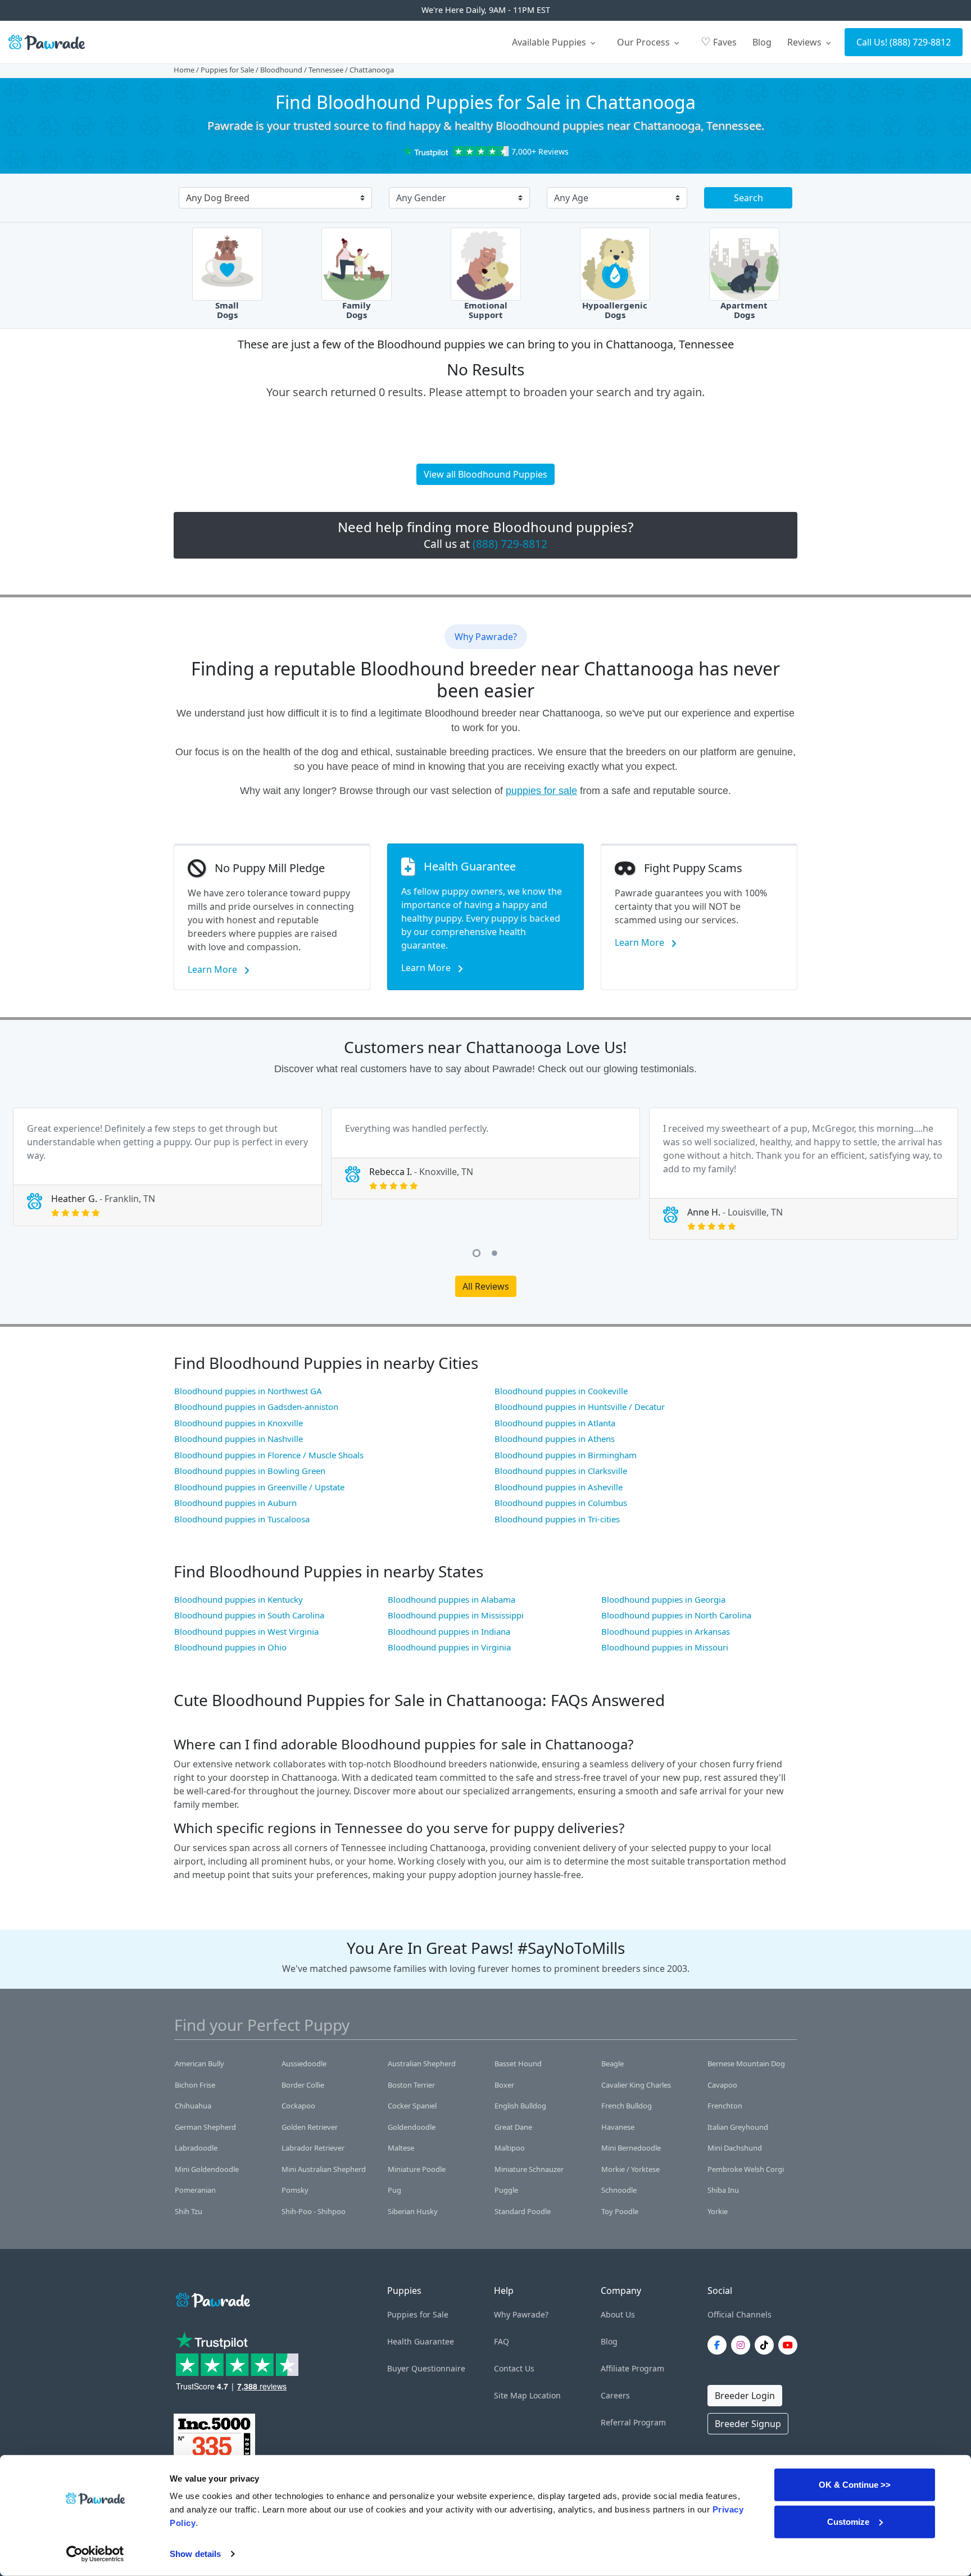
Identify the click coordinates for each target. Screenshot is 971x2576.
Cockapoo (298, 2106)
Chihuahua (193, 2106)
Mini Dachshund (735, 2148)
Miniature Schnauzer (529, 2169)
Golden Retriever (310, 2127)
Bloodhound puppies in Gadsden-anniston (256, 1407)
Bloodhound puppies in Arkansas (666, 1631)
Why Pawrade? (521, 2314)
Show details (195, 2554)
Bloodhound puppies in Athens (555, 1439)
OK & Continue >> (855, 2485)
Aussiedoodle (304, 2063)
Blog (762, 42)
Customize (848, 2521)
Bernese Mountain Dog (746, 2063)
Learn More (214, 969)
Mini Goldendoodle (207, 2169)
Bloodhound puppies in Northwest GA (248, 1391)
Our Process (645, 42)
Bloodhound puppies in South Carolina (249, 1615)
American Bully (199, 2063)
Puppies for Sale (227, 70)
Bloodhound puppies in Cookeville (561, 1391)
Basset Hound (518, 2063)
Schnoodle (619, 2190)
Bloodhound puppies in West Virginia (246, 1631)
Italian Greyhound (738, 2127)
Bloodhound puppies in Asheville (559, 1487)
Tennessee (326, 70)
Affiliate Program (632, 2368)
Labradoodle (196, 2148)
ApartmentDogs (744, 310)
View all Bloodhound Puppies (485, 474)
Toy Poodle (620, 2211)
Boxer (504, 2085)
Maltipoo (510, 2148)
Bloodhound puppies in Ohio (230, 1647)
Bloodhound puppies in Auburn (235, 1503)
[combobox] (271, 199)
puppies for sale (541, 791)
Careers (615, 2395)
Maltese (401, 2148)
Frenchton (725, 2106)
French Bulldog (627, 2106)
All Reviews (486, 1286)
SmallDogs (227, 310)
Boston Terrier (411, 2085)
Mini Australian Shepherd (324, 2169)
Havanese (618, 2127)
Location (545, 2395)
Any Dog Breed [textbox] (218, 198)
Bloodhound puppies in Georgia (663, 1599)
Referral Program (633, 2422)
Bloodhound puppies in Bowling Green (250, 1471)
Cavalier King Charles (636, 2085)
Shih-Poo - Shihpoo (314, 2211)
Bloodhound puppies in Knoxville (239, 1423)
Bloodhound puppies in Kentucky (239, 1599)
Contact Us (514, 2368)
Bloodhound (281, 70)
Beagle (612, 2063)
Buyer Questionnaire (426, 2368)
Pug (394, 2190)
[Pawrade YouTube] (790, 2345)
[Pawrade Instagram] (743, 2345)
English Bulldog (520, 2106)
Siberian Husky (413, 2211)
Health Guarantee (421, 2341)
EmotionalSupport (486, 310)
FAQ (502, 2341)
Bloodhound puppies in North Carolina (676, 1615)
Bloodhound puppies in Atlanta (555, 1423)
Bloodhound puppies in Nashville (239, 1439)
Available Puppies (550, 42)
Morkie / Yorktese (630, 2169)
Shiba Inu (723, 2190)
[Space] (212, 2298)
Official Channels (739, 2314)
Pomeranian (195, 2190)
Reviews (806, 42)
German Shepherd (205, 2127)
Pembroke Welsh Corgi (746, 2169)
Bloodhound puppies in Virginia (449, 1647)
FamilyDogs (357, 310)
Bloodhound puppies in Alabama (452, 1599)
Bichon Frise (195, 2085)
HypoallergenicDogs (615, 310)
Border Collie (303, 2085)
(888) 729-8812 (920, 42)
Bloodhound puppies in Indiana (449, 1631)
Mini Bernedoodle (631, 2148)
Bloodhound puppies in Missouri (665, 1647)
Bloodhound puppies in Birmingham (566, 1455)
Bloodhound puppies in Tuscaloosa (242, 1519)
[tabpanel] (167, 1167)
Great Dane (513, 2127)
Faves (719, 41)
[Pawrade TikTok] (766, 2345)
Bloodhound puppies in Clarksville (561, 1471)
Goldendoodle (412, 2127)
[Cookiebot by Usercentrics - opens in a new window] (95, 2554)
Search (748, 198)
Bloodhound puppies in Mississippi (456, 1615)
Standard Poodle (523, 2211)
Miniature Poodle (417, 2169)
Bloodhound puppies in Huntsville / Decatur (580, 1407)
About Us (618, 2314)
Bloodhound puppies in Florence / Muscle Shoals (269, 1455)
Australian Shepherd (422, 2063)
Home (184, 70)
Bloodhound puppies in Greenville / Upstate (259, 1487)
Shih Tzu (189, 2211)
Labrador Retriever (313, 2148)
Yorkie (718, 2211)
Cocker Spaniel (412, 2106)
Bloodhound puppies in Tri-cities (557, 1519)
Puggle (506, 2190)
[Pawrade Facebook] (719, 2345)
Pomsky (295, 2190)
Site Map (511, 2395)
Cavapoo (722, 2085)
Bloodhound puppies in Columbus (561, 1503)
